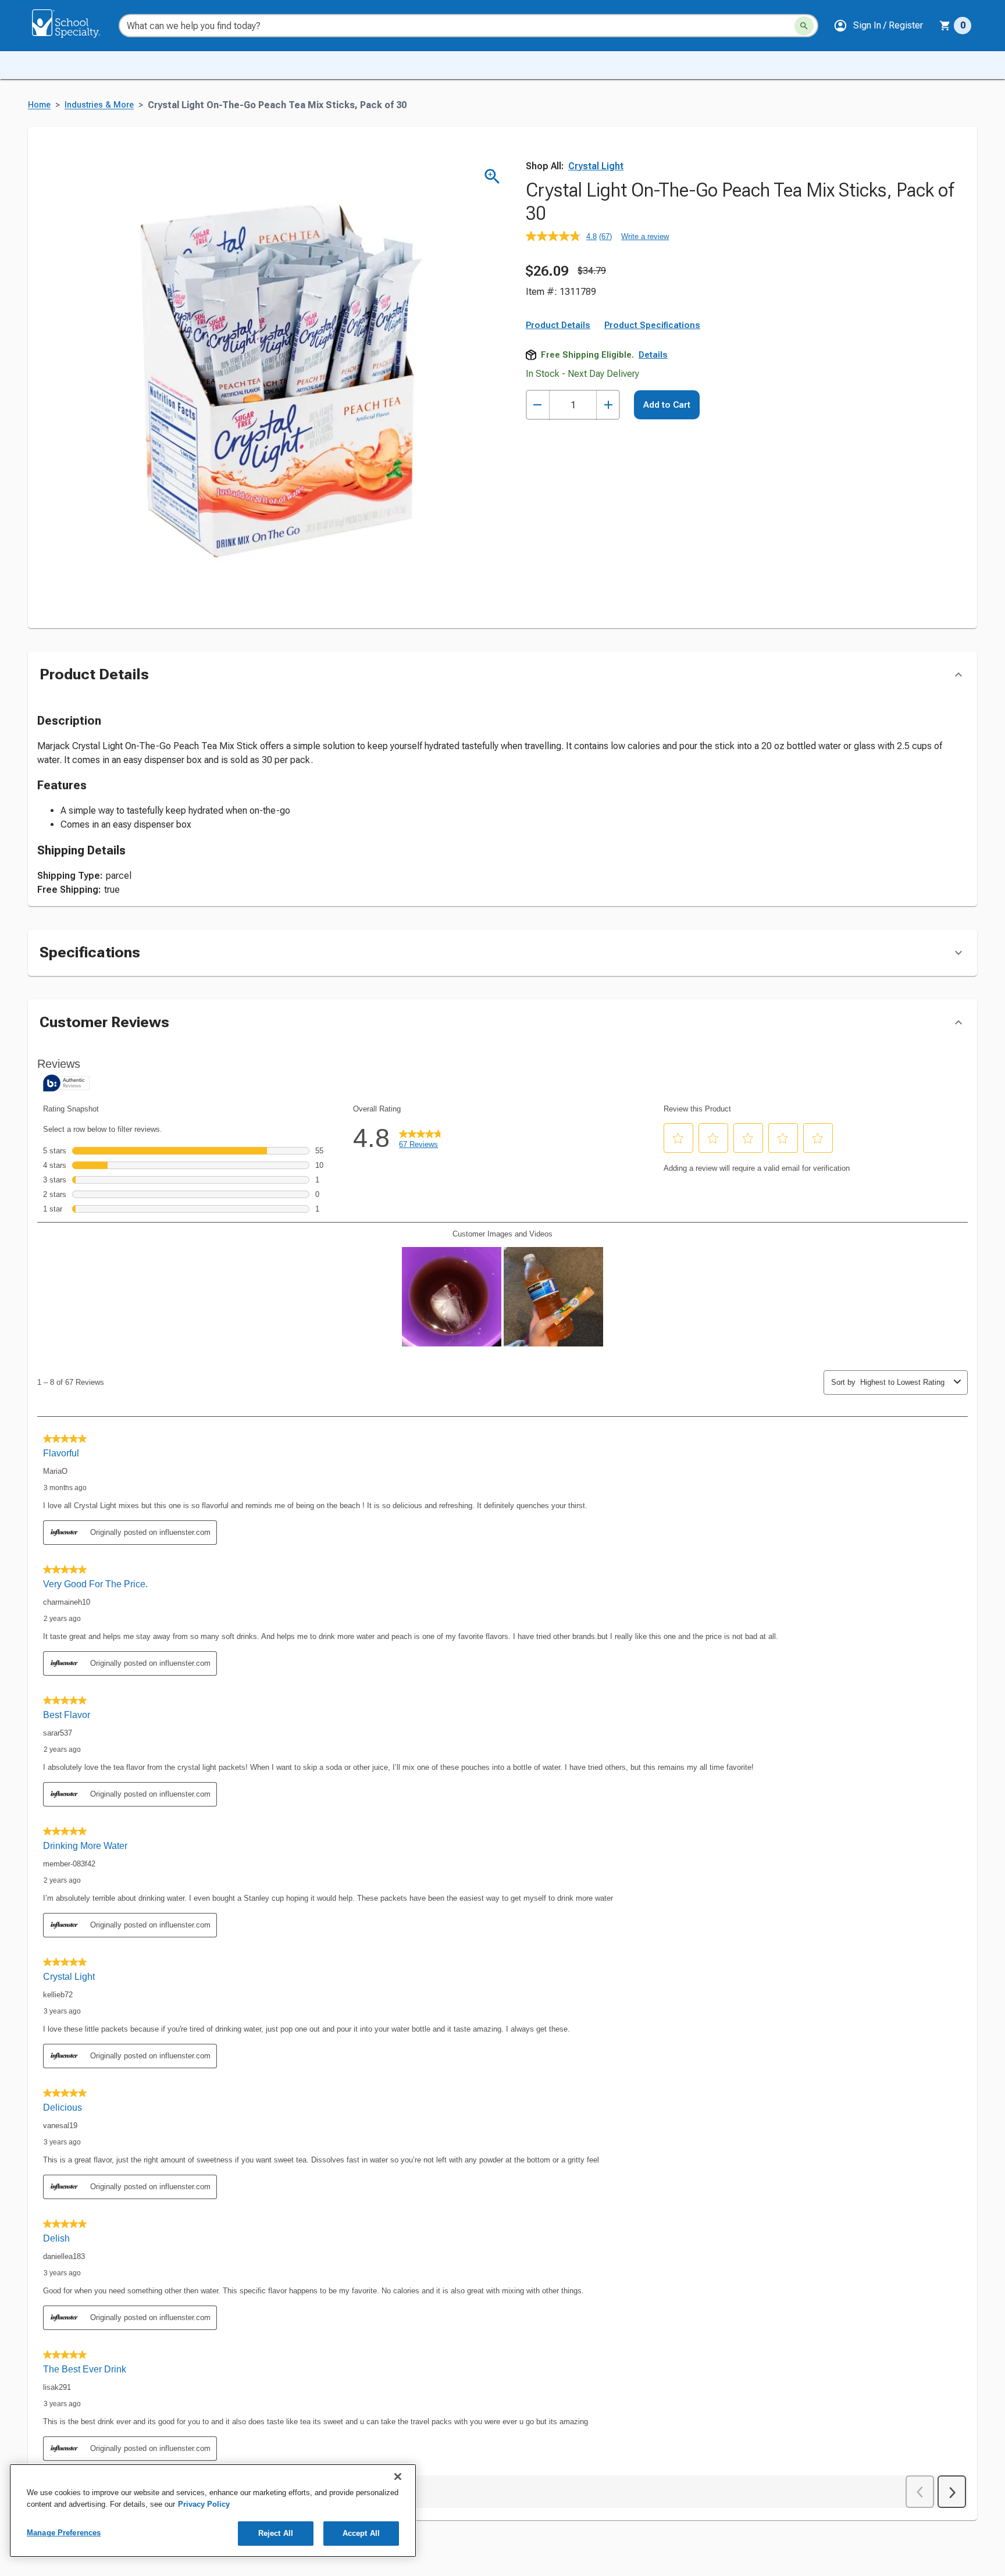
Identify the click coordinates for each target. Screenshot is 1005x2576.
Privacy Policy (204, 2504)
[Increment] (608, 405)
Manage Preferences (64, 2533)
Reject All (276, 2533)
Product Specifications (652, 325)
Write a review (645, 236)
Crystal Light (596, 166)
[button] (878, 26)
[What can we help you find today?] (804, 26)
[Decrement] (538, 405)
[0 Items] (945, 26)
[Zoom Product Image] (492, 177)
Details (653, 355)
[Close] (398, 2477)
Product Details (558, 325)
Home (39, 105)
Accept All (361, 2533)
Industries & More (99, 105)
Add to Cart (667, 405)
